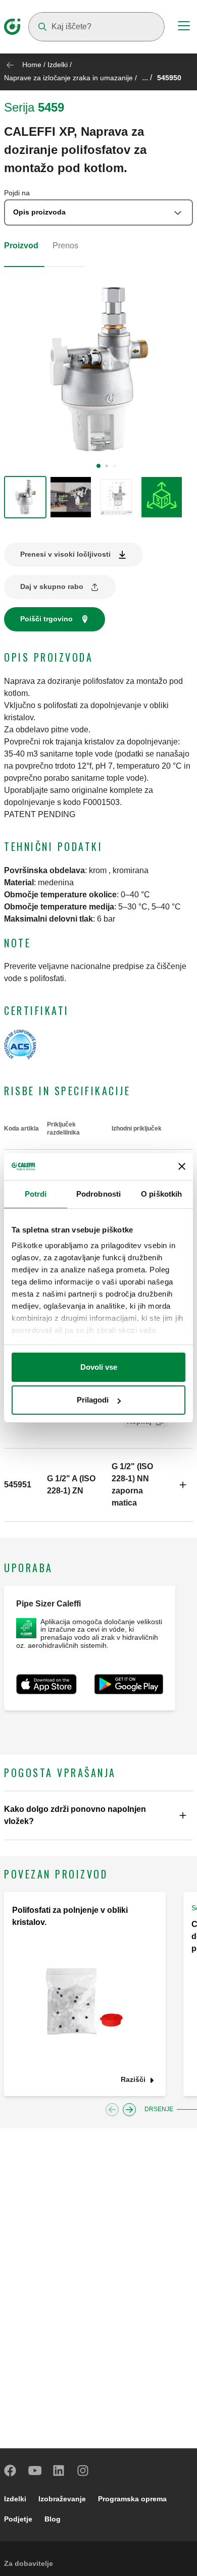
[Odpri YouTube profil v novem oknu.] (35, 2471)
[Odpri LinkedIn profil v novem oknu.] (59, 2471)
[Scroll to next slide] (129, 2110)
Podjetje (18, 2519)
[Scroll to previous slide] (112, 2110)
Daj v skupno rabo (52, 586)
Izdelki (58, 65)
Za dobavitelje (29, 2563)
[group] (25, 497)
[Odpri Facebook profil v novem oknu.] (11, 2471)
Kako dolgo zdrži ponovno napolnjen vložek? (75, 1815)
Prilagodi (93, 1400)
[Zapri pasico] (182, 1166)
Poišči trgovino (46, 619)
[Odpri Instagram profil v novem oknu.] (83, 2471)
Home (32, 65)
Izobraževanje (62, 2499)
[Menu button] (184, 27)
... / (147, 77)
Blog (53, 2519)
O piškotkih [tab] (161, 1194)
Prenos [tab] (65, 246)
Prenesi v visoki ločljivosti (65, 554)
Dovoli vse (99, 1367)
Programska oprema (132, 2499)
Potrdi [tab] (36, 1194)
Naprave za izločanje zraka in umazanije (68, 78)
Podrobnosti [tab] (98, 1194)
